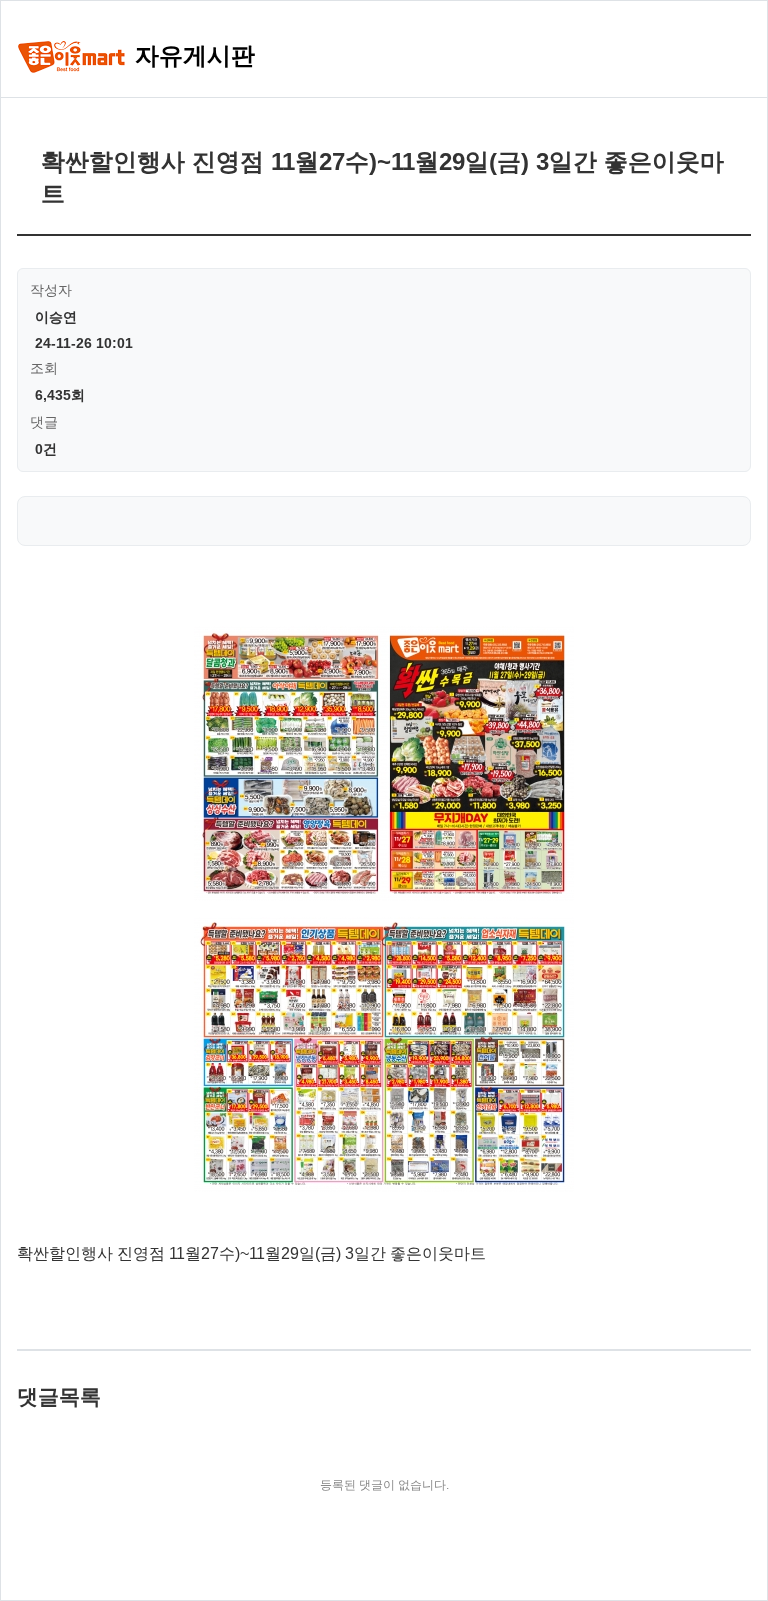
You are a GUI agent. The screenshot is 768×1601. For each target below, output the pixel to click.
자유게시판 (191, 55)
